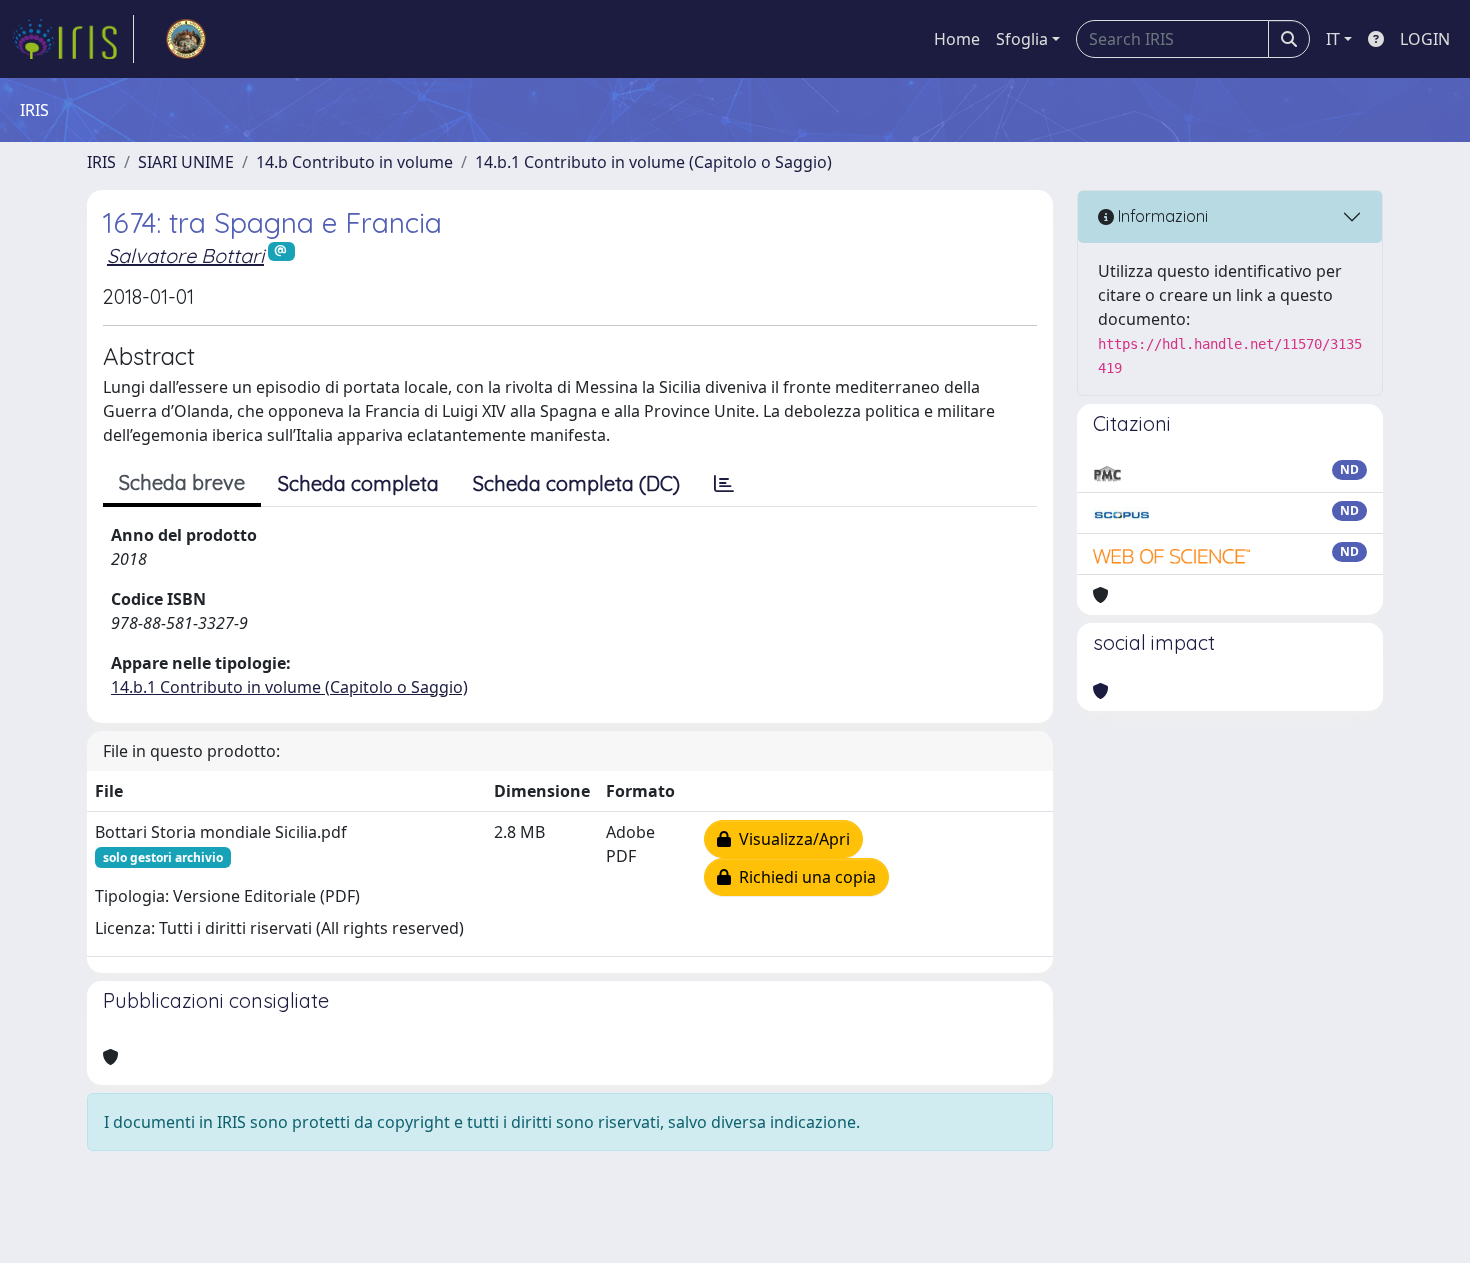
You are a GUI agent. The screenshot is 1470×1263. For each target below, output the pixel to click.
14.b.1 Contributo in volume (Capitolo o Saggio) (653, 162)
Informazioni (1161, 216)
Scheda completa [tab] (358, 483)
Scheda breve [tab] (182, 482)
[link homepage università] (186, 39)
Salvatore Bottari (185, 255)
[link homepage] (73, 39)
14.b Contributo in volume (354, 162)
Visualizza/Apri (790, 839)
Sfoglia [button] (1022, 39)
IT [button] (1333, 39)
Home (957, 39)
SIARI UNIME (186, 162)
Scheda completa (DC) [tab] (576, 483)
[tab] (724, 484)
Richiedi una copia (803, 877)
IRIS (101, 162)
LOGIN (1425, 39)
